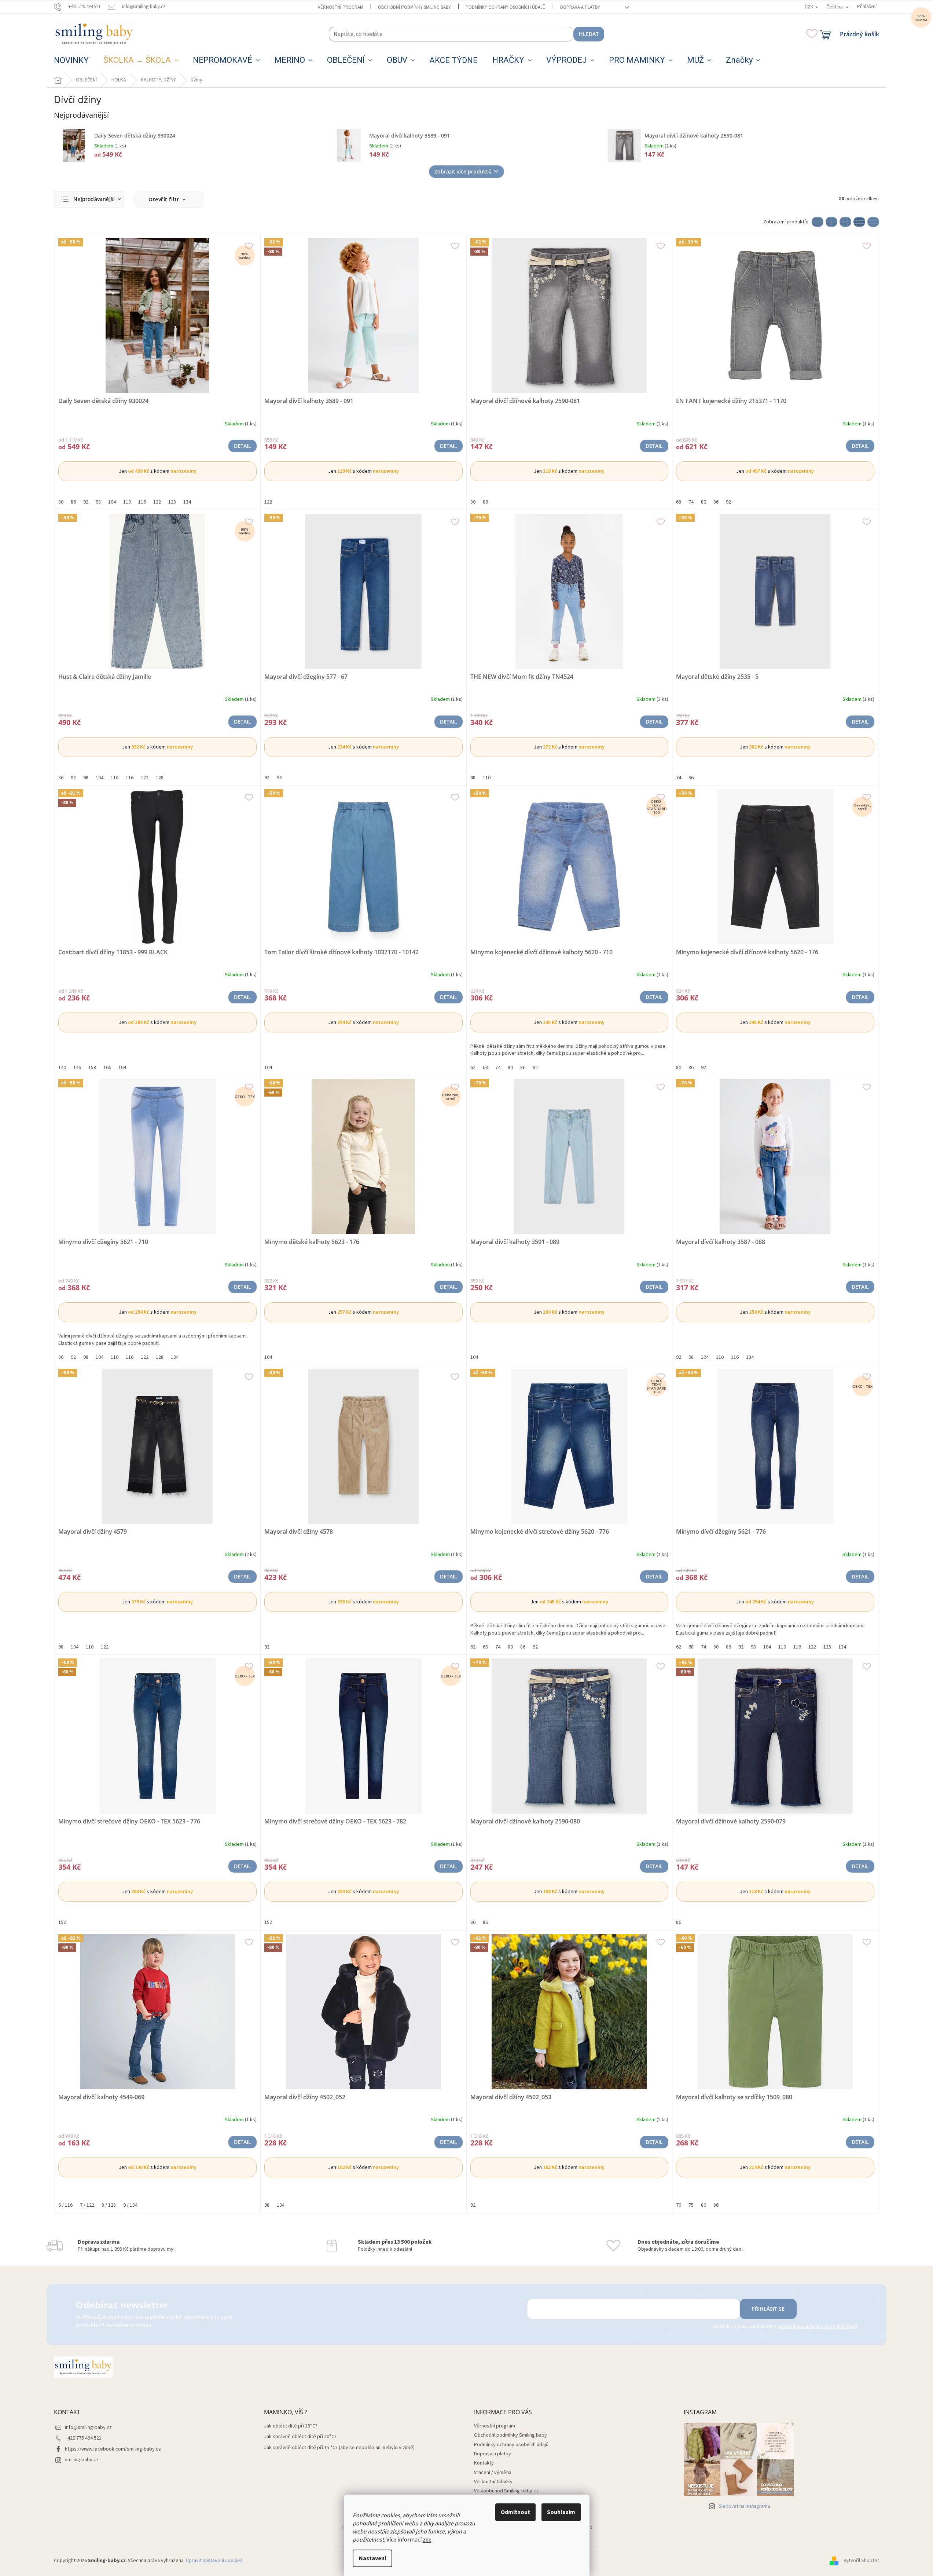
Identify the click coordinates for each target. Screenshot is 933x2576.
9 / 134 (130, 2205)
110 (127, 502)
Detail (243, 446)
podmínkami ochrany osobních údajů (817, 2327)
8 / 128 (109, 2205)
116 (142, 502)
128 (172, 502)
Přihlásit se (768, 2309)
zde (427, 2540)
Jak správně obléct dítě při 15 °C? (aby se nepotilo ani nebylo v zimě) (339, 2448)
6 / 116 (65, 2205)
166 (107, 1068)
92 (86, 502)
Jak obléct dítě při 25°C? (291, 2426)
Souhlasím (561, 2512)
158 (92, 1068)
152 (62, 1922)
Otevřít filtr (165, 199)
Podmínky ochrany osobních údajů (506, 7)
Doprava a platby (580, 7)
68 (679, 502)
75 (691, 2205)
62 (473, 1068)
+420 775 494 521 (83, 2438)
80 (61, 502)
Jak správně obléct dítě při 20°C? (300, 2437)
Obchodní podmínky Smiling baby (414, 7)
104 (112, 502)
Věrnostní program (341, 7)
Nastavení (372, 2558)
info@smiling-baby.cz (88, 2427)
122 (157, 502)
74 (691, 502)
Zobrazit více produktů (463, 171)
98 (98, 502)
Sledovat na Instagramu (744, 2506)
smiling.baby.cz (82, 2460)
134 (187, 502)
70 (679, 2205)
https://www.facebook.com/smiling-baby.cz (113, 2449)
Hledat (589, 34)
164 (122, 1068)
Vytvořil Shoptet (861, 2561)
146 (77, 1068)
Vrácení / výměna (493, 2473)
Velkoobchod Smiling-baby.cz (506, 2491)
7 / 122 (87, 2205)
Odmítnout (515, 2512)
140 (62, 1068)
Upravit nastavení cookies (214, 2561)
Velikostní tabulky (493, 2482)
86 (73, 502)
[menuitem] (71, 61)
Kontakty (484, 2463)
